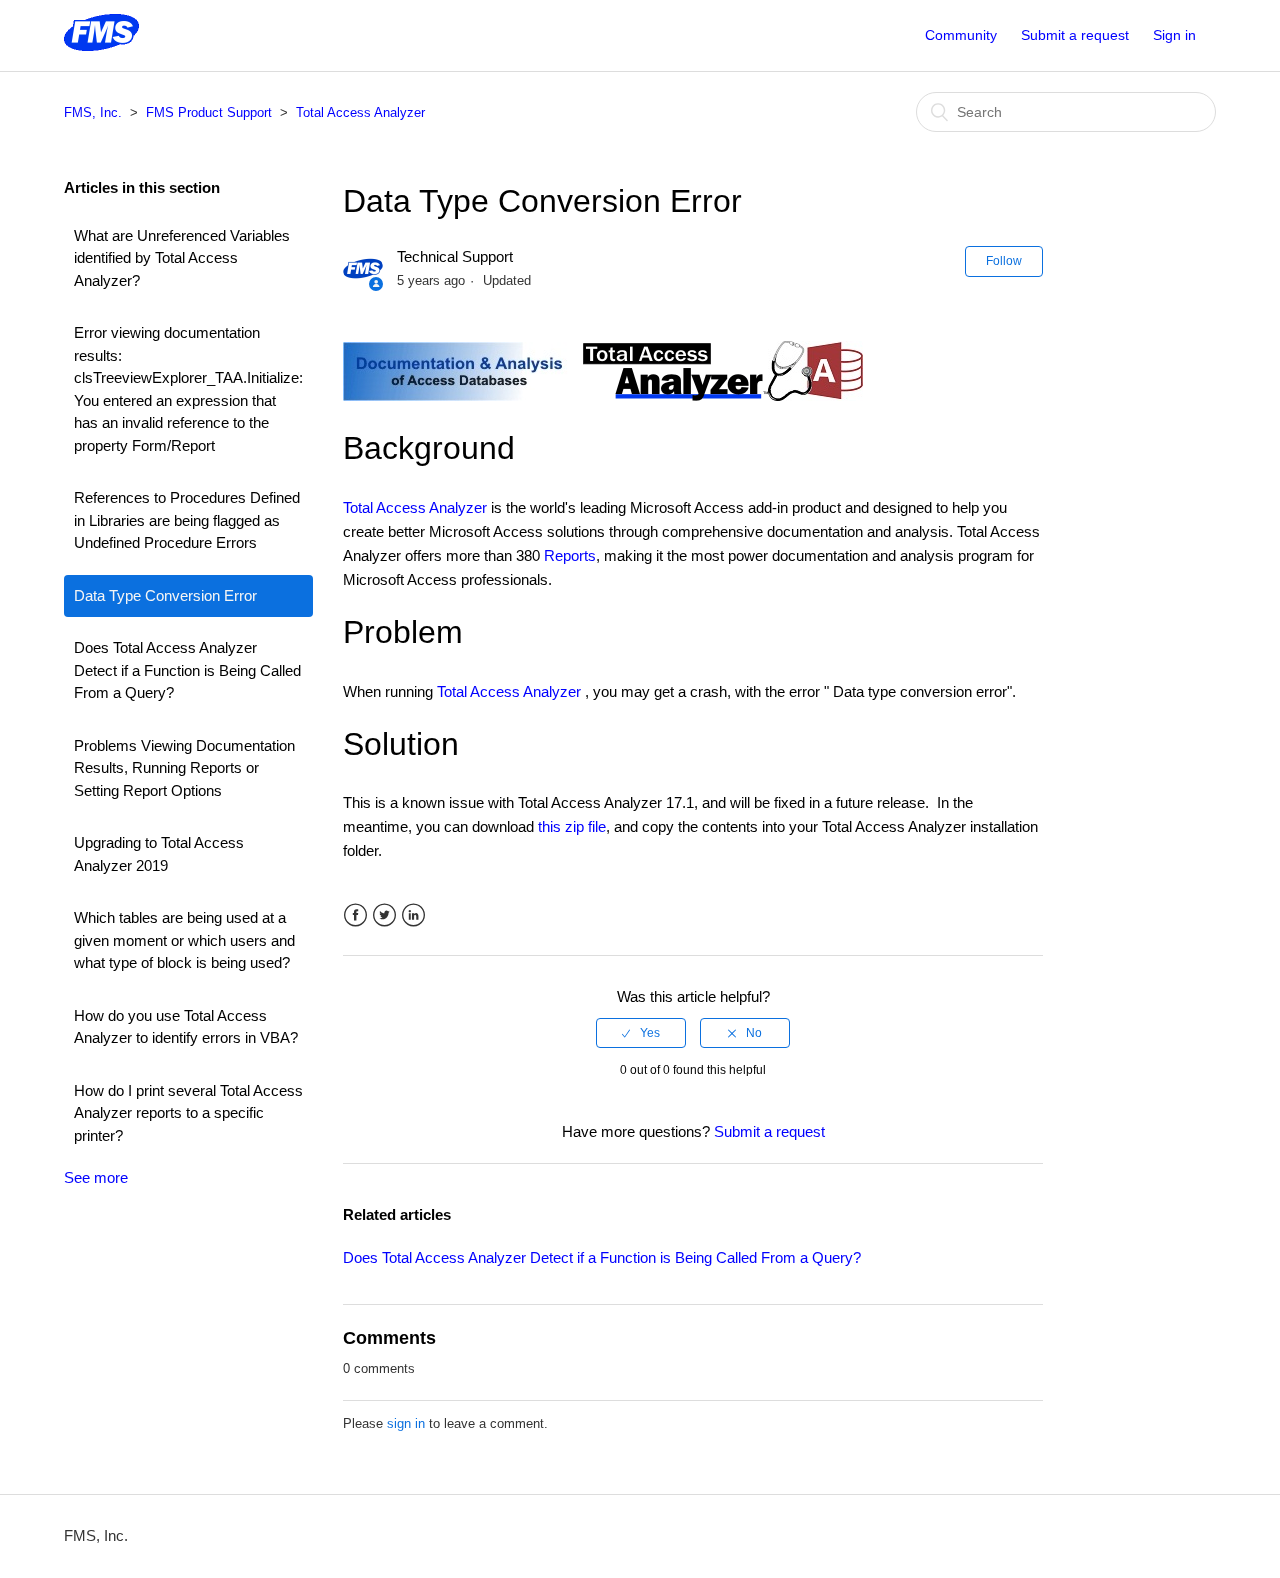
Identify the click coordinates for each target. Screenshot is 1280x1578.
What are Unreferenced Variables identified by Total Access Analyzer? (182, 258)
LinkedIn (413, 915)
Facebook (355, 915)
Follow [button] (1004, 261)
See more (96, 1177)
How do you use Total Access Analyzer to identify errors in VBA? (186, 1027)
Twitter (384, 915)
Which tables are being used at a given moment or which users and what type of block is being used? (184, 940)
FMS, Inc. (93, 112)
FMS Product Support (209, 112)
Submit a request (1075, 35)
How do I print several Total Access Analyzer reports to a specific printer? (188, 1113)
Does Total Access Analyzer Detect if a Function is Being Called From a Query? (187, 670)
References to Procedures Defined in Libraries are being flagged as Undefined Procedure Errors (187, 520)
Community (961, 35)
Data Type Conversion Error (165, 595)
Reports (570, 555)
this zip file (572, 826)
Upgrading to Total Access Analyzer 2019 (159, 854)
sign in (406, 1423)
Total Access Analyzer (360, 112)
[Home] (101, 45)
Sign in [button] (1174, 35)
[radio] (641, 1033)
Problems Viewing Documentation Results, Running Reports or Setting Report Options (184, 768)
